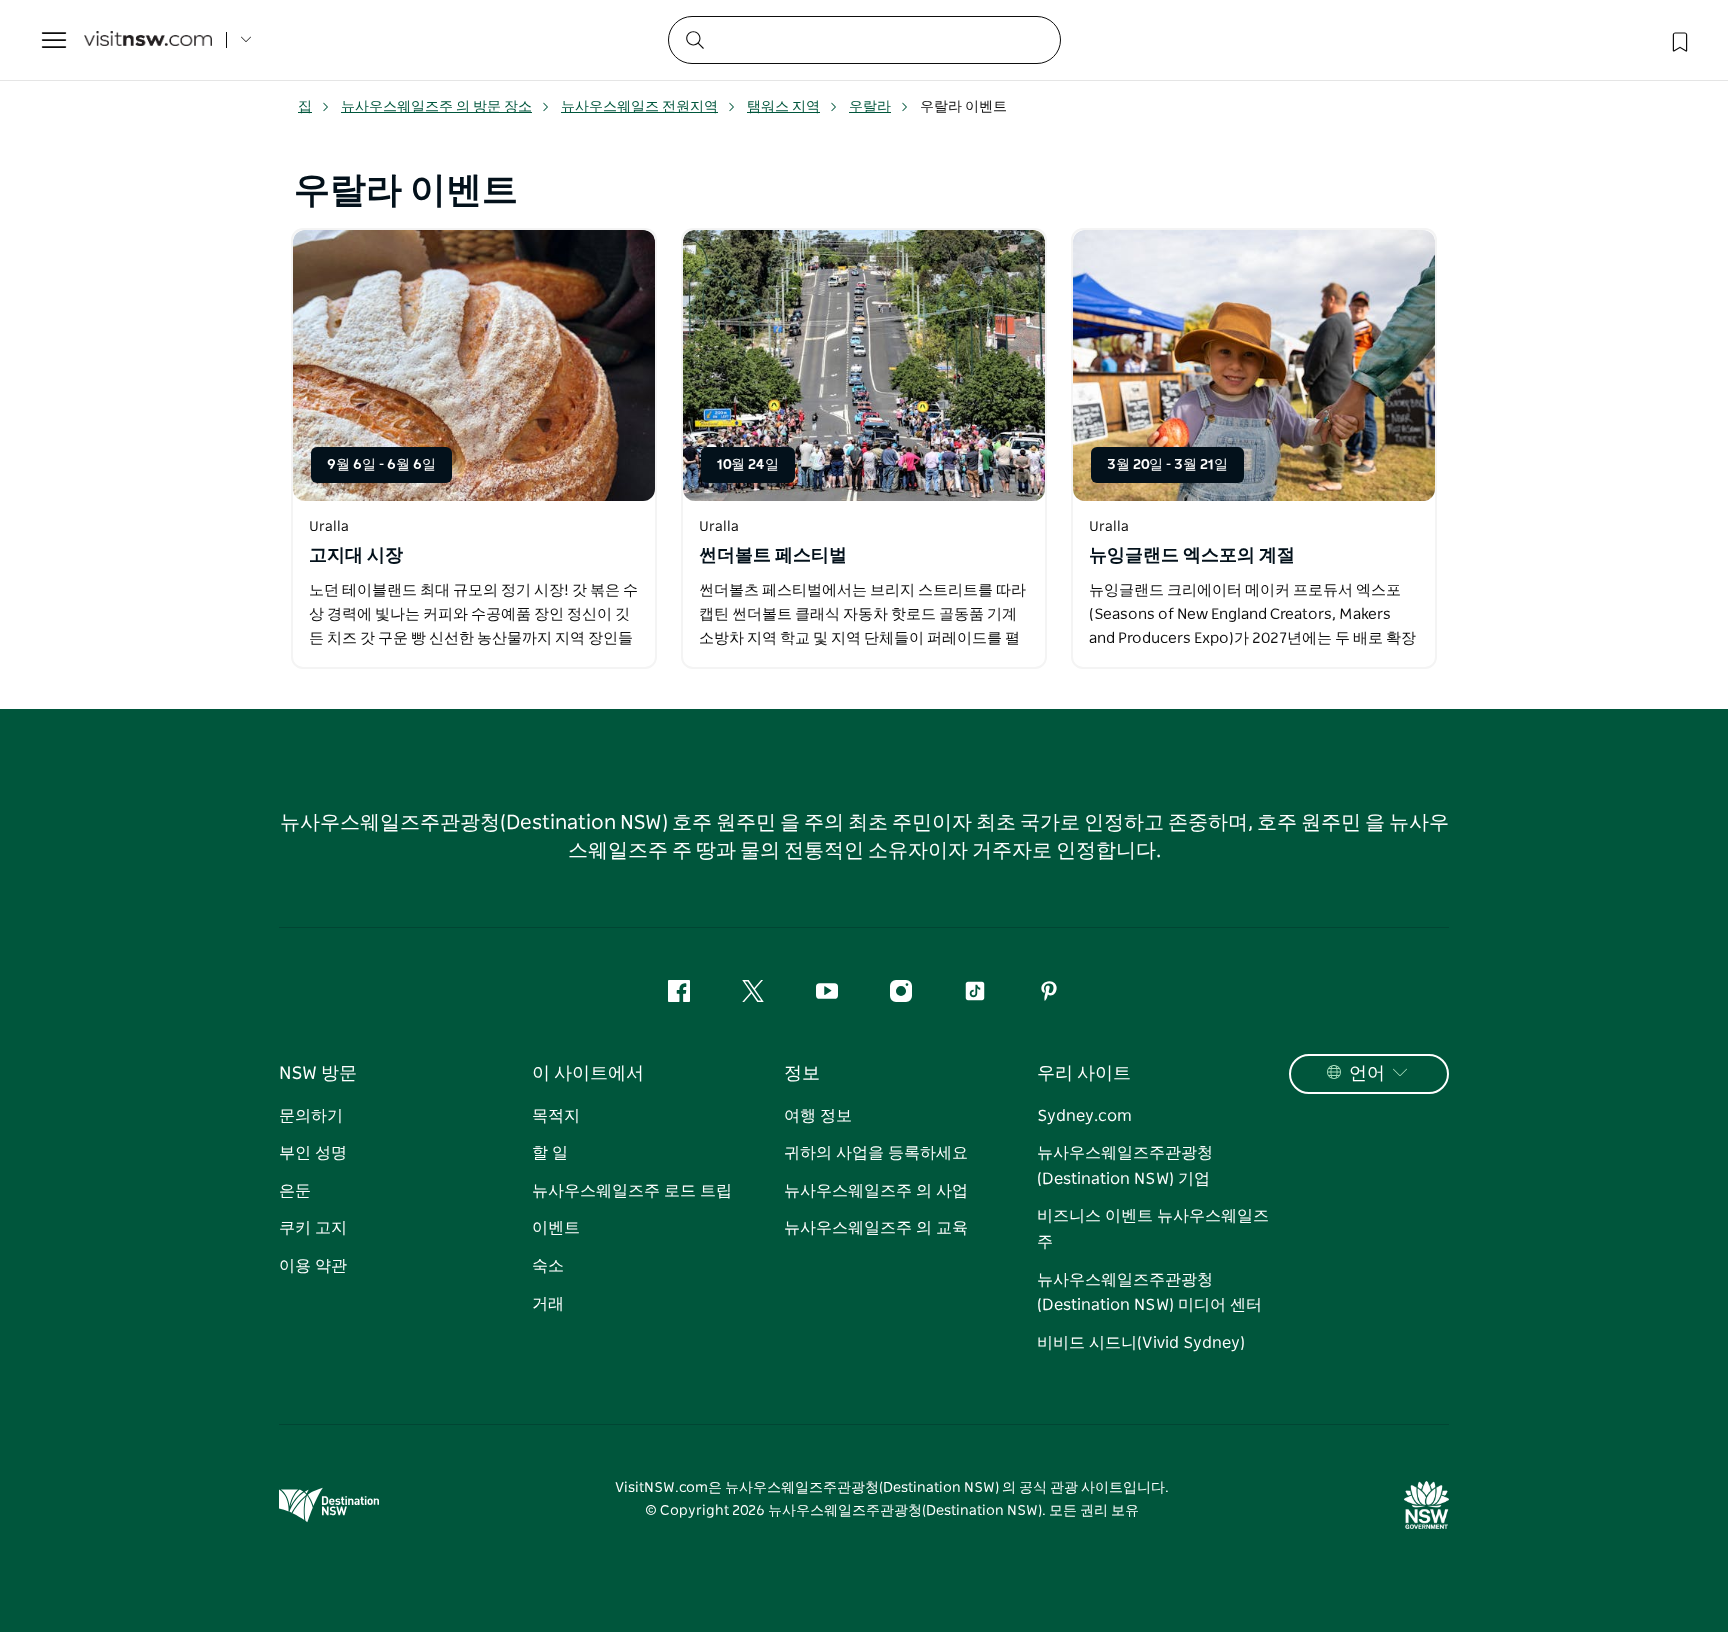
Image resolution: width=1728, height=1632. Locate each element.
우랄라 (870, 107)
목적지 (556, 1116)
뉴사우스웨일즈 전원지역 (639, 107)
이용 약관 (313, 1266)
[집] (148, 40)
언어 (1367, 1074)
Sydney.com (1084, 1116)
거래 (548, 1304)
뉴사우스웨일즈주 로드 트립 (632, 1191)
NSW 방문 (318, 1074)
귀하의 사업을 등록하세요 (876, 1153)
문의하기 (311, 1116)
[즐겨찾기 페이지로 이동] (1678, 40)
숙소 (548, 1266)
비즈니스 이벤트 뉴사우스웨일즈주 (1153, 1229)
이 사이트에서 (588, 1074)
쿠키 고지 (313, 1228)
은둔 (295, 1191)
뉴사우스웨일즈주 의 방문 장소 (436, 107)
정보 (802, 1074)
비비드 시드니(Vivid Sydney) (1141, 1343)
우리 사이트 (1084, 1074)
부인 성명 (313, 1153)
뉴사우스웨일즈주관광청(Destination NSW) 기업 (1125, 1166)
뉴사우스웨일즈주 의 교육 (876, 1228)
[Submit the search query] (694, 39)
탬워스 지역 (783, 107)
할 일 (550, 1153)
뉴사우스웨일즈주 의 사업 (876, 1191)
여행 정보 (818, 1116)
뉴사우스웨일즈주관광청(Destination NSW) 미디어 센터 (1149, 1293)
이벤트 (556, 1228)
